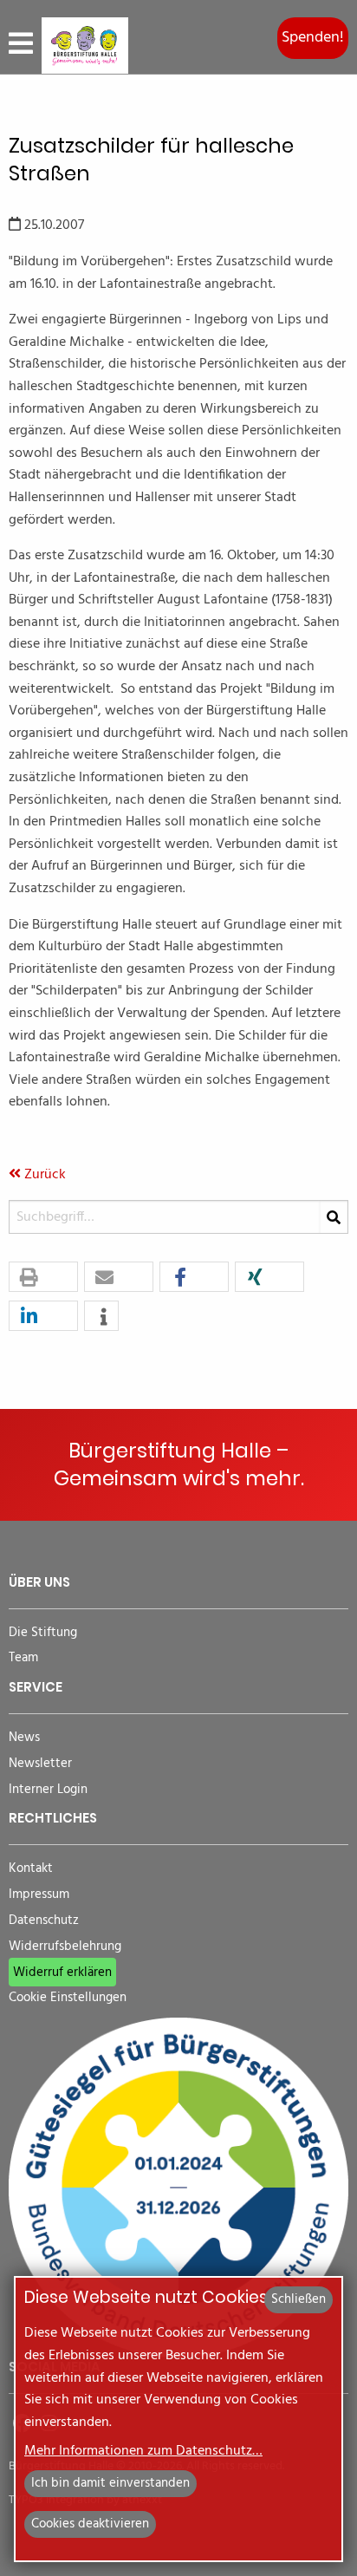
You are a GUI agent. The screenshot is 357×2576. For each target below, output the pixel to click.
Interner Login (48, 1790)
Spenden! (313, 38)
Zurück (43, 1175)
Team (23, 1658)
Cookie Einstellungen (68, 1998)
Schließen (299, 2299)
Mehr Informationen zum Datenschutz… (143, 2451)
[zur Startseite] (85, 46)
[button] (43, 1278)
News (24, 1738)
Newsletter (40, 1764)
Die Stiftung (43, 1633)
